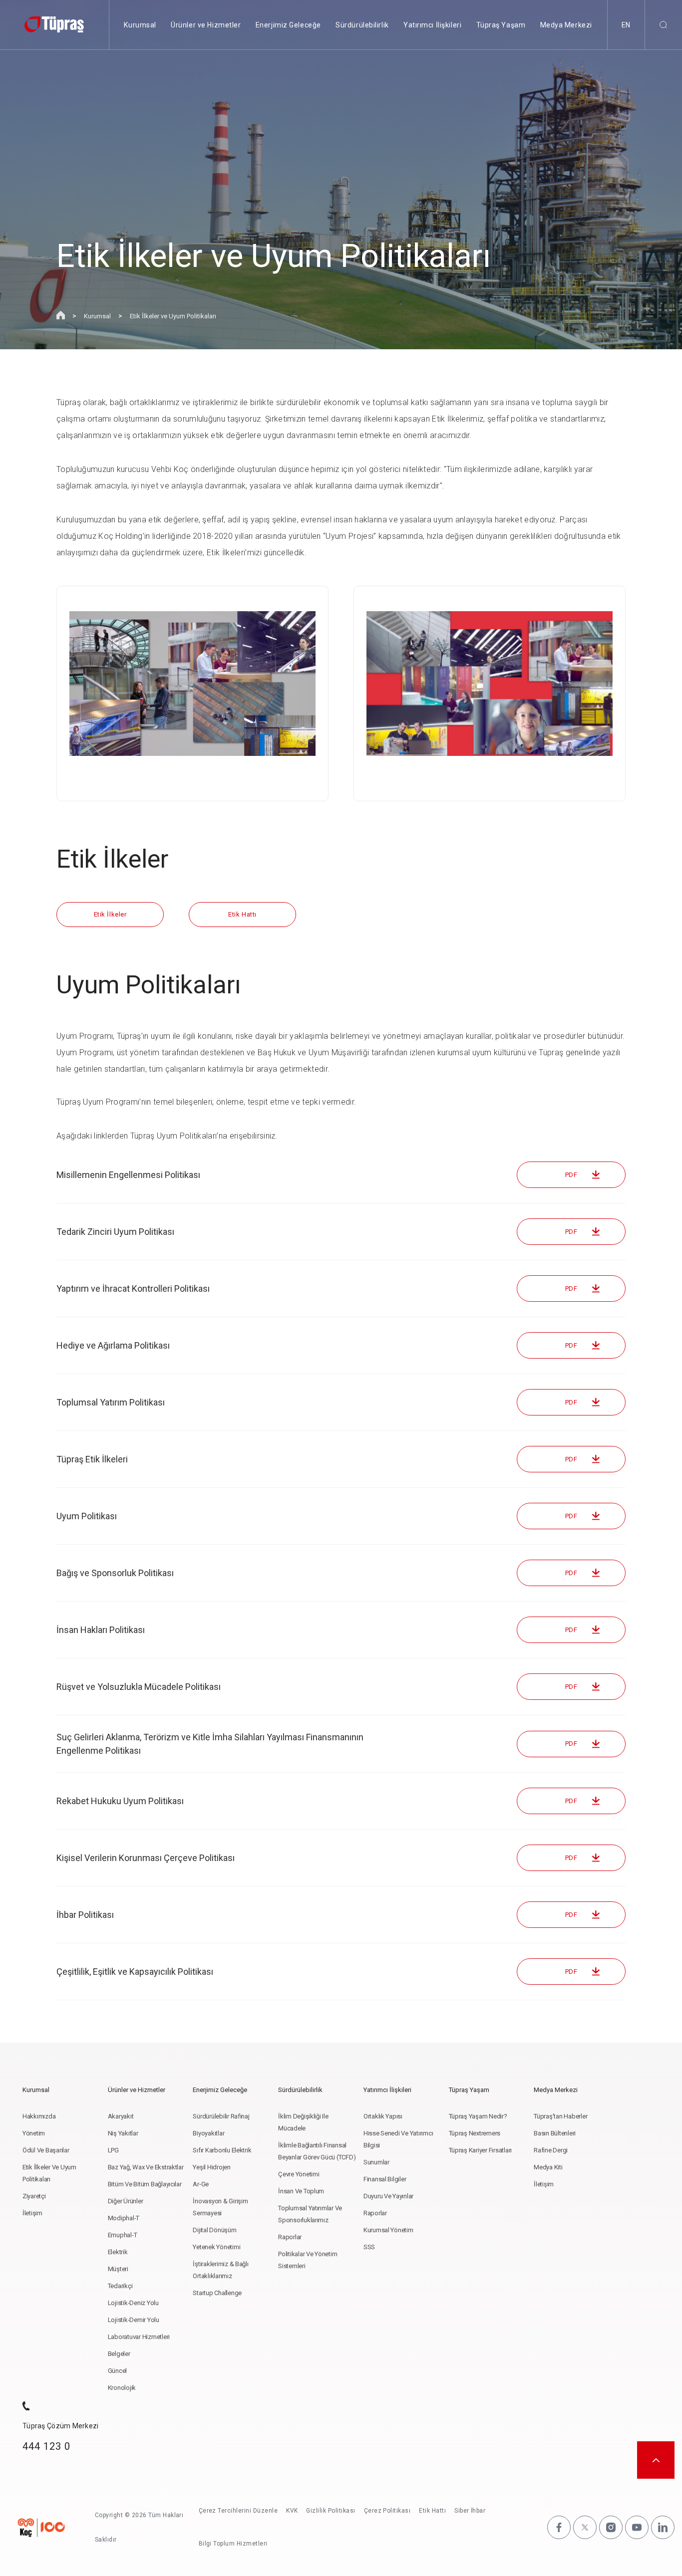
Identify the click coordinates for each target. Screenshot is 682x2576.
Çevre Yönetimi (299, 2174)
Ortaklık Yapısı (383, 2116)
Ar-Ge (201, 2184)
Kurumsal (140, 25)
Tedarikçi (120, 2286)
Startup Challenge (217, 2293)
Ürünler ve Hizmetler (206, 25)
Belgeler (119, 2354)
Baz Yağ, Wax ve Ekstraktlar (146, 2167)
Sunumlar (376, 2162)
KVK (292, 2511)
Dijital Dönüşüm (214, 2230)
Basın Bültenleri (555, 2133)
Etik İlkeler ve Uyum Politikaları (173, 316)
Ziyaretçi (34, 2196)
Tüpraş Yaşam (501, 25)
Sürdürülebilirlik (362, 25)
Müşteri (118, 2269)
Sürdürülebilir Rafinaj (221, 2116)
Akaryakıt (121, 2116)
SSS (369, 2247)
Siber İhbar (470, 2511)
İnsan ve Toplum (301, 2191)
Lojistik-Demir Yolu (134, 2320)
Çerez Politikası (387, 2511)
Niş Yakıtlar (123, 2133)
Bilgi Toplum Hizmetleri (233, 2544)
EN (626, 25)
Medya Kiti (548, 2167)
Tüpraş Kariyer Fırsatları (481, 2150)
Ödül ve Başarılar (46, 2150)
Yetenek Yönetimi (216, 2247)
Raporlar (290, 2237)
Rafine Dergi (551, 2150)
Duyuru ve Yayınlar (388, 2196)
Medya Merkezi (566, 25)
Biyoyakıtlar (208, 2133)
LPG (113, 2150)
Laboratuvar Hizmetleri (139, 2337)
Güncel (117, 2371)
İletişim (32, 2213)
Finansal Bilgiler (385, 2179)
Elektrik (118, 2252)
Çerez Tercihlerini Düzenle (238, 2511)
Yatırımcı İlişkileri (432, 25)
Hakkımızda (39, 2116)
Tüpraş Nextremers (475, 2133)
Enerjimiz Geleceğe (288, 25)
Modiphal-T (124, 2218)
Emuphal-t (123, 2235)
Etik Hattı (432, 2511)
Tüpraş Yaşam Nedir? (478, 2116)
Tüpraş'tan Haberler (560, 2116)
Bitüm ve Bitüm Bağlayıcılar (145, 2184)
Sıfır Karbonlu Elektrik (222, 2150)
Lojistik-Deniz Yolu (133, 2303)
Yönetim (34, 2133)
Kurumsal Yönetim (388, 2230)
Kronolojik (122, 2388)
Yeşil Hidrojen (211, 2167)
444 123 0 (46, 2446)
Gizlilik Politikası (331, 2511)
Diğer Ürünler (126, 2201)
